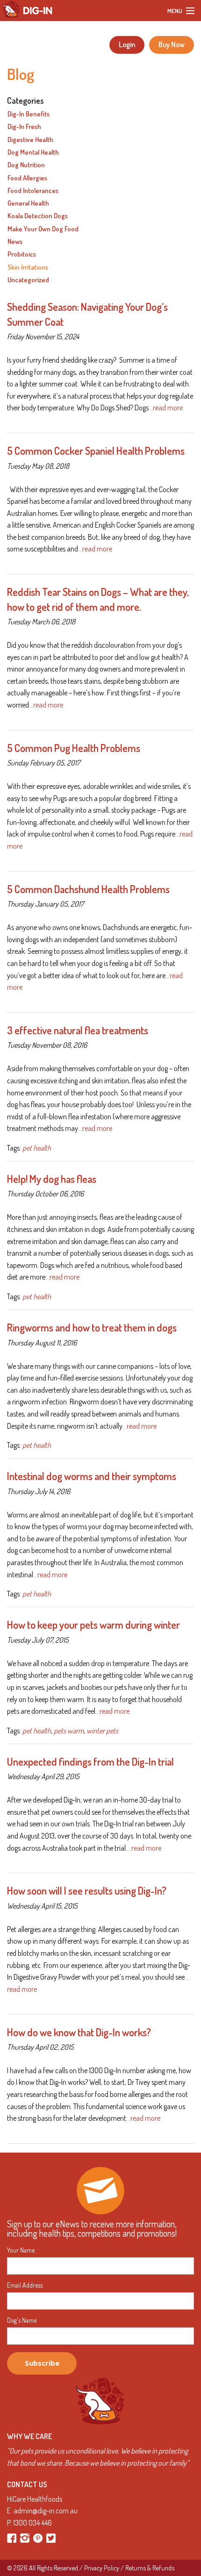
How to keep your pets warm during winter (93, 1624)
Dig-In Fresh (24, 127)
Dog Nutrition (26, 165)
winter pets (102, 1731)
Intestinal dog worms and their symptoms (92, 1476)
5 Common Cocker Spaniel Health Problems (96, 451)
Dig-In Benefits (29, 114)
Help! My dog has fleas (52, 1179)
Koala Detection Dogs (38, 216)
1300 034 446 (32, 2523)
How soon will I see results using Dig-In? (87, 1890)
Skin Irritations (28, 267)
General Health (28, 203)
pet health (37, 1148)
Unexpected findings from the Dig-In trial (90, 1761)
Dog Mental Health (33, 152)
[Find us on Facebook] (12, 2537)
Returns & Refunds (150, 2568)
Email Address (25, 2285)
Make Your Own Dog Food (43, 229)
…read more (166, 408)
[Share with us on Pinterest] (39, 2537)
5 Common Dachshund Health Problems (88, 889)
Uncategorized (28, 280)
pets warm (69, 1731)
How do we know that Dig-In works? (79, 2032)
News (15, 242)
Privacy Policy (102, 2568)
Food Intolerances (33, 191)
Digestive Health (30, 140)
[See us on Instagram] (25, 2537)
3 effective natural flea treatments (78, 1030)
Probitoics (22, 254)
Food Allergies (27, 178)
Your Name (21, 2250)
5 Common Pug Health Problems (74, 748)
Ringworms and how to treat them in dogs (92, 1327)
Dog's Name (22, 2320)
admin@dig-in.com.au (46, 2511)
